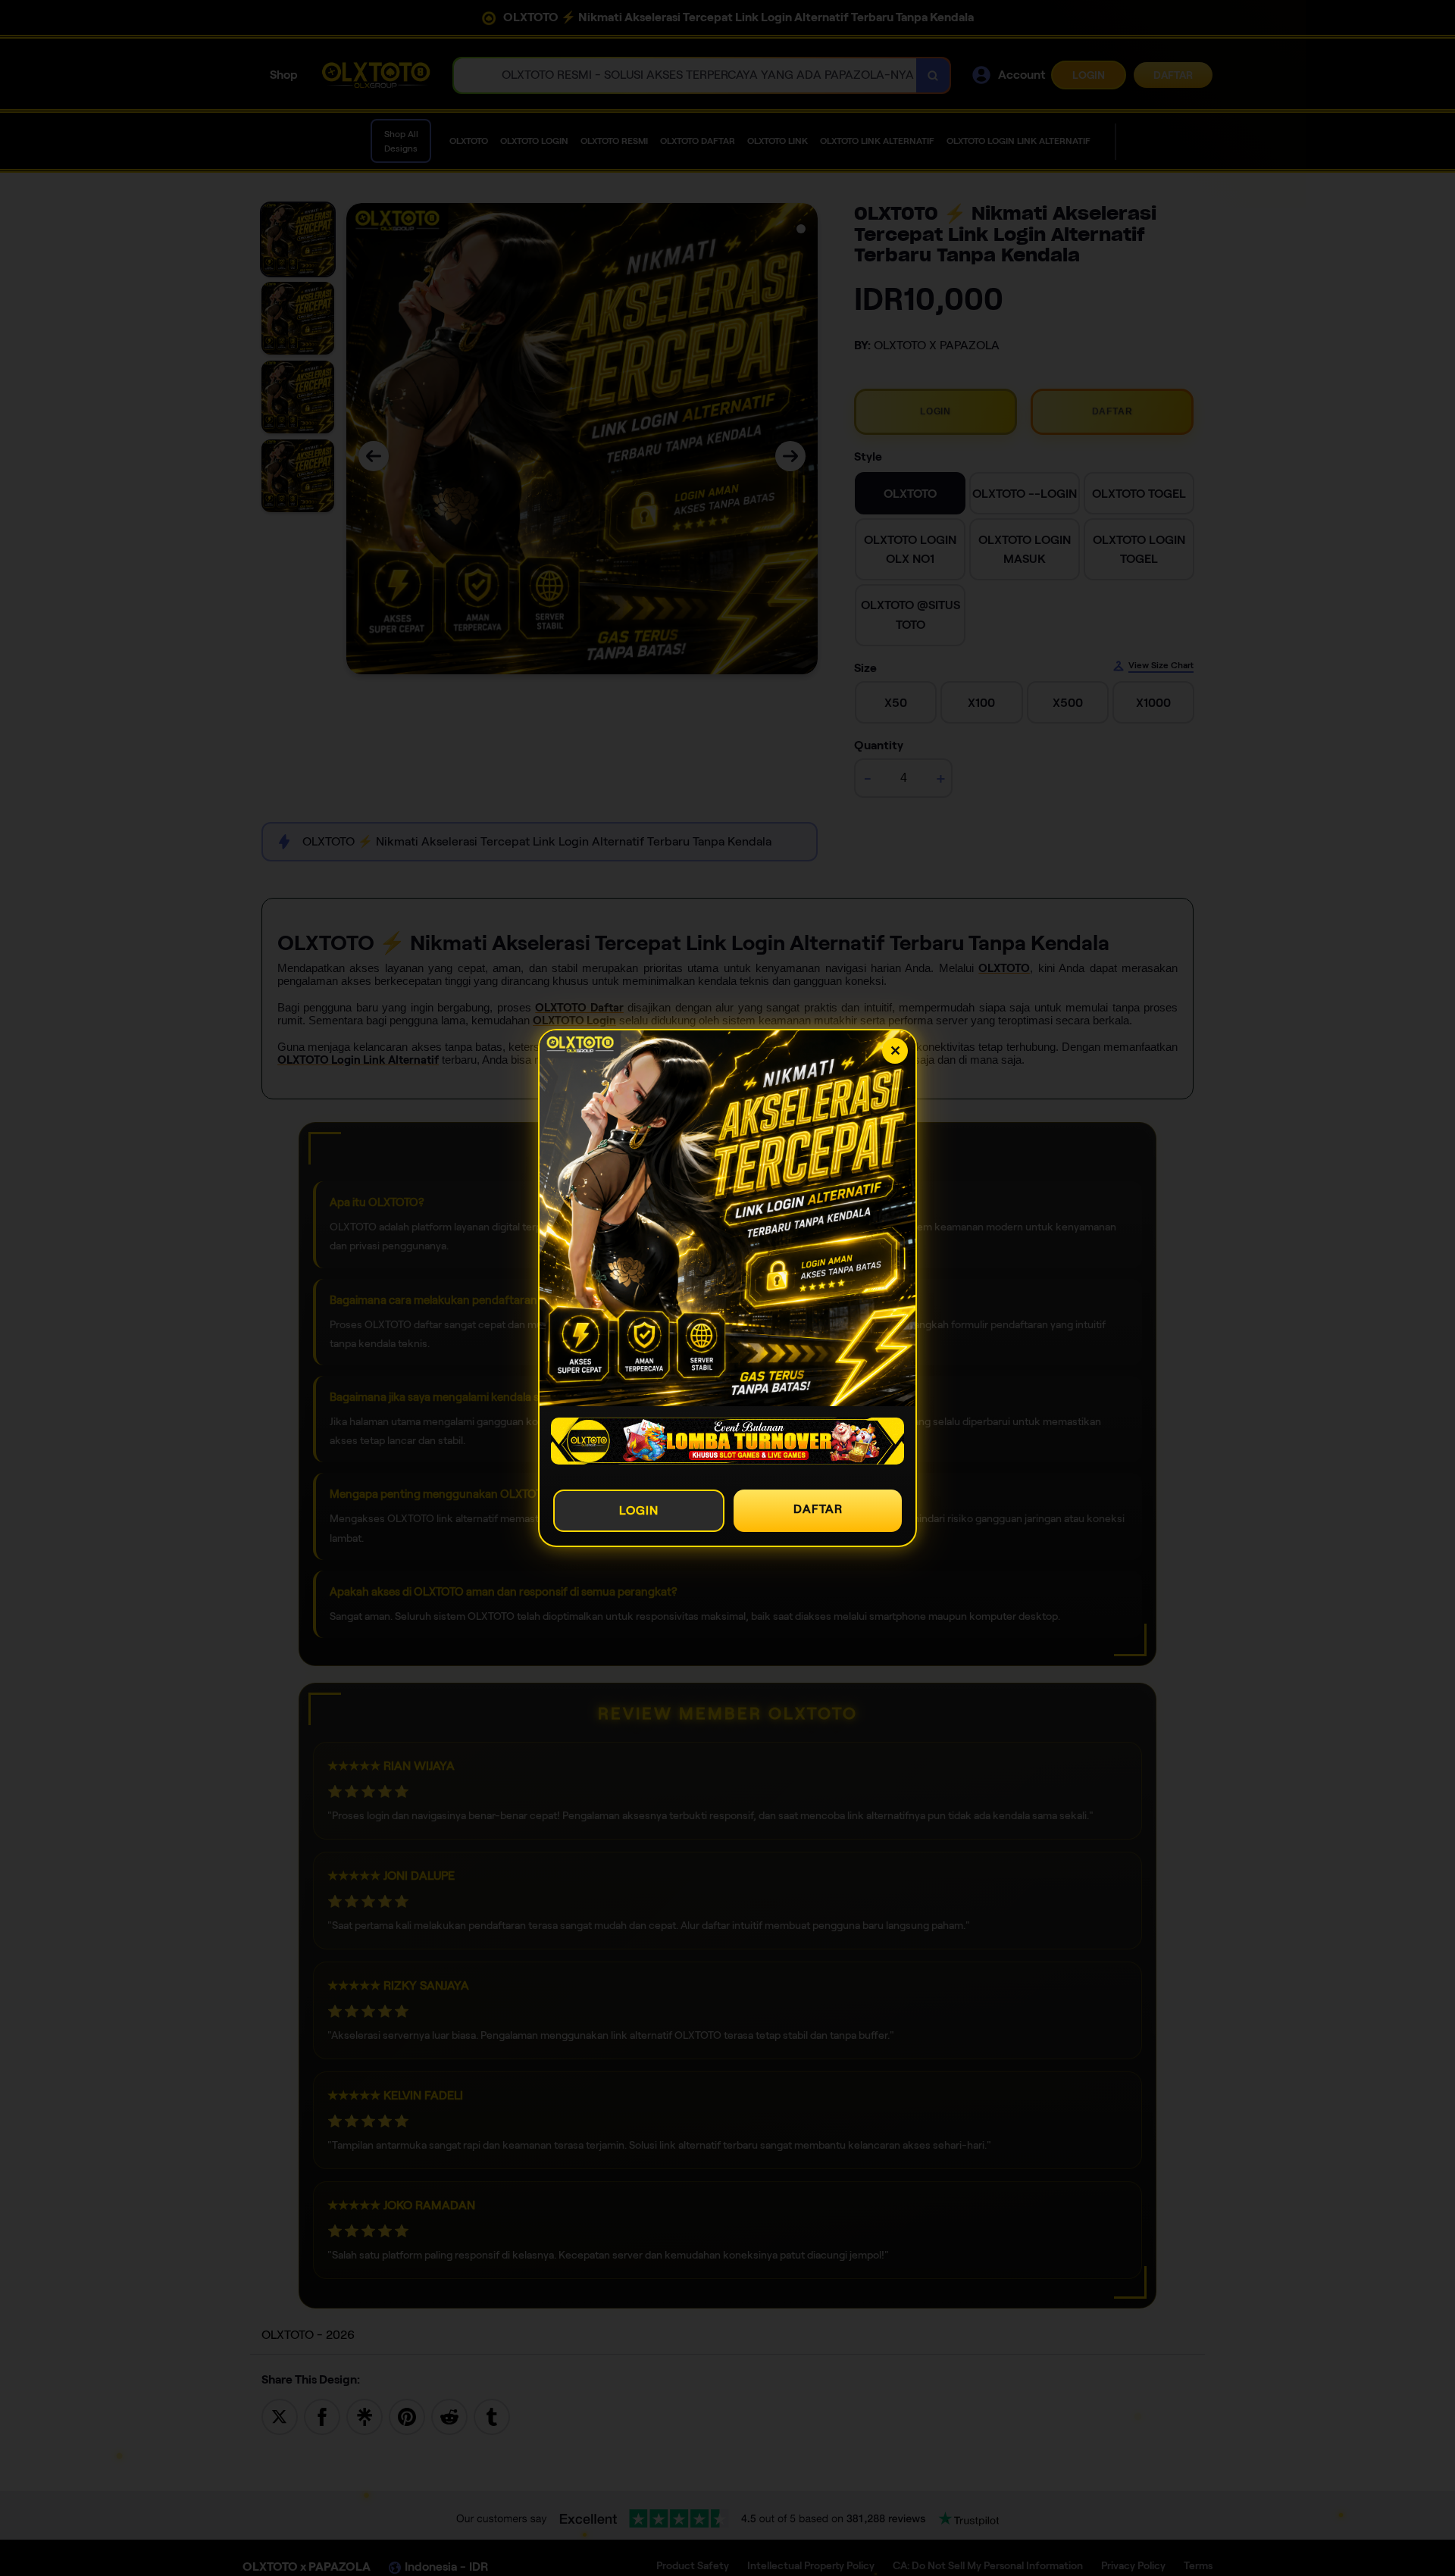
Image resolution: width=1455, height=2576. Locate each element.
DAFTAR (818, 1509)
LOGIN (639, 1510)
